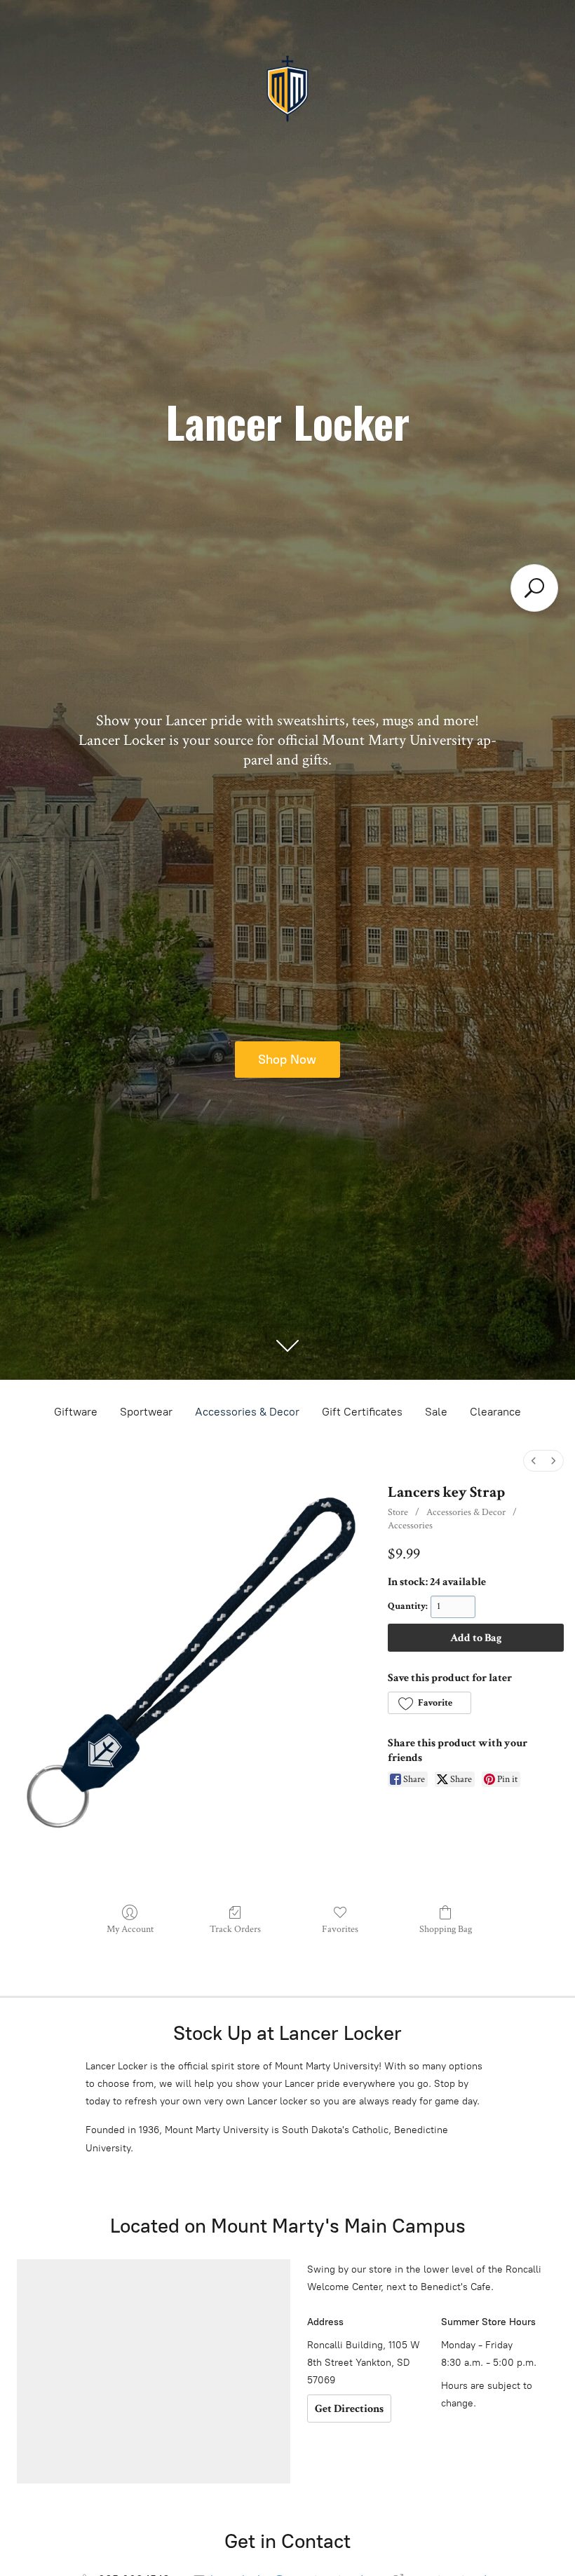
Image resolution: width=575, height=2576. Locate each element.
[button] (429, 1703)
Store (398, 1512)
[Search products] (534, 588)
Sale (436, 1412)
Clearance (495, 1412)
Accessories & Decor (247, 1412)
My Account (130, 1929)
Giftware (76, 1412)
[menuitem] (534, 1461)
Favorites (340, 1929)
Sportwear (146, 1412)
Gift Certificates (362, 1412)
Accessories (410, 1526)
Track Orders (235, 1929)
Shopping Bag (446, 1929)
